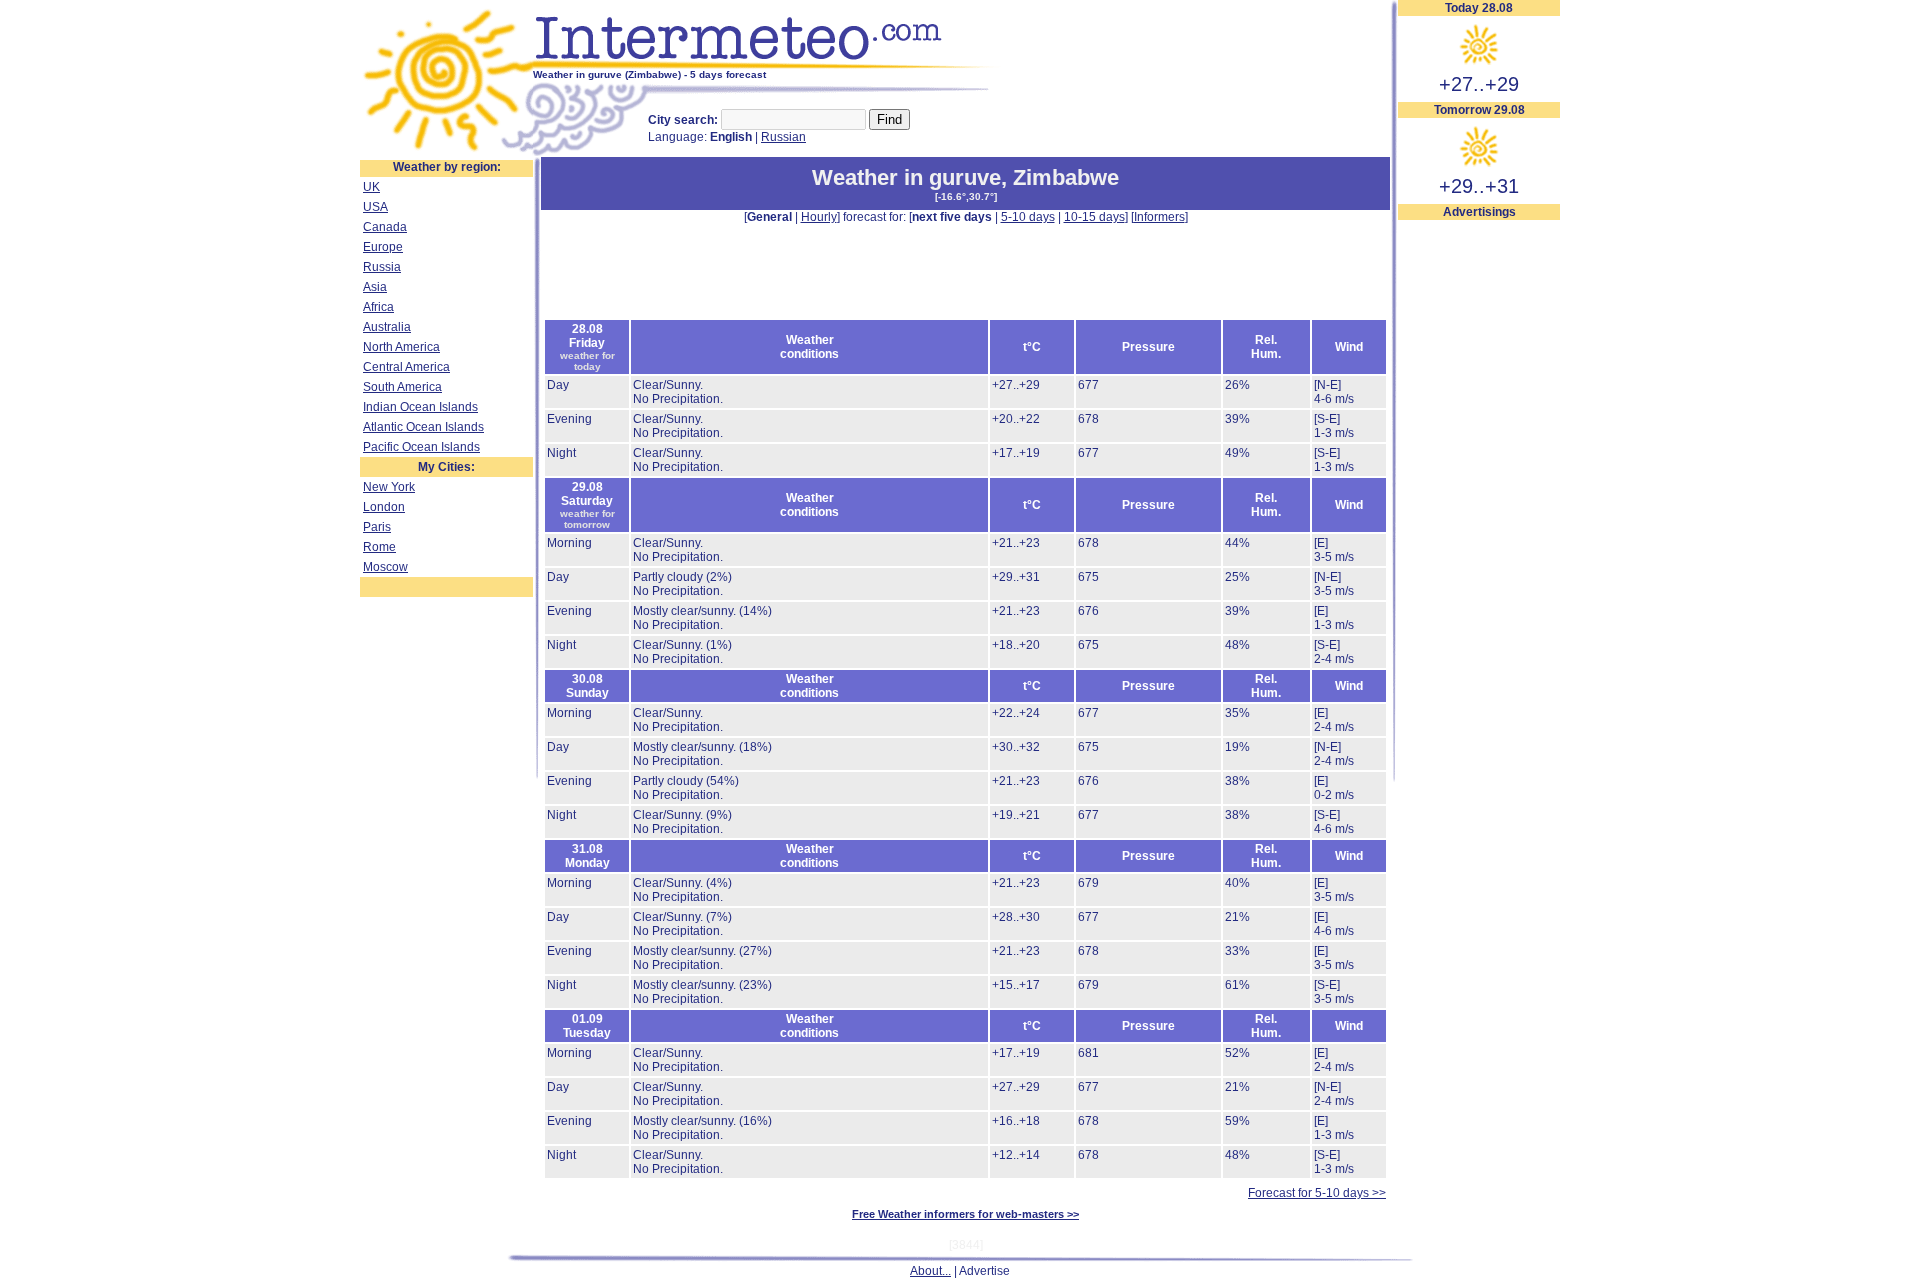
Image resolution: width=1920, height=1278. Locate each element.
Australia (387, 327)
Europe (383, 247)
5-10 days (1028, 217)
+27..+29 (1479, 84)
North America (401, 347)
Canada (385, 227)
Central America (406, 367)
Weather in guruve (906, 177)
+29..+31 (1479, 186)
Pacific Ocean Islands (421, 447)
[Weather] (446, 153)
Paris (377, 527)
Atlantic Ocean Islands (423, 427)
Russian (783, 137)
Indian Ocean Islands (420, 407)
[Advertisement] (1479, 521)
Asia (375, 287)
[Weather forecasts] (767, 65)
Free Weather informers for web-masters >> (965, 1214)
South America (402, 387)
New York (389, 487)
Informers (1159, 217)
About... (930, 1271)
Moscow (385, 567)
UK (371, 187)
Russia (382, 267)
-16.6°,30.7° (966, 196)
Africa (378, 307)
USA (375, 207)
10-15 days (1094, 217)
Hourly (819, 217)
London (384, 507)
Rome (379, 547)
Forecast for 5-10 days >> (1317, 1193)
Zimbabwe (1066, 177)
